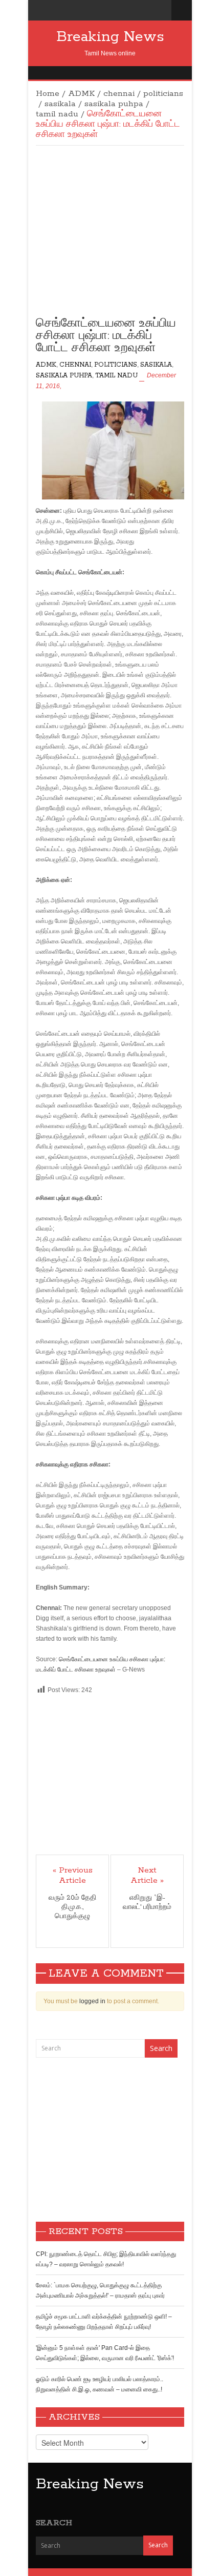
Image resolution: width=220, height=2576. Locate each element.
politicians (163, 94)
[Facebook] (149, 10)
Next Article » (147, 1876)
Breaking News (110, 37)
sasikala (60, 104)
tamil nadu (57, 114)
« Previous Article (73, 1876)
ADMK (81, 94)
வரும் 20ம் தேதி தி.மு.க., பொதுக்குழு (72, 1907)
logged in (92, 2001)
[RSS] (161, 10)
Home (48, 94)
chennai (119, 94)
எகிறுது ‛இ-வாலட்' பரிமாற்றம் (147, 1903)
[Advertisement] (110, 238)
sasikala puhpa (114, 104)
